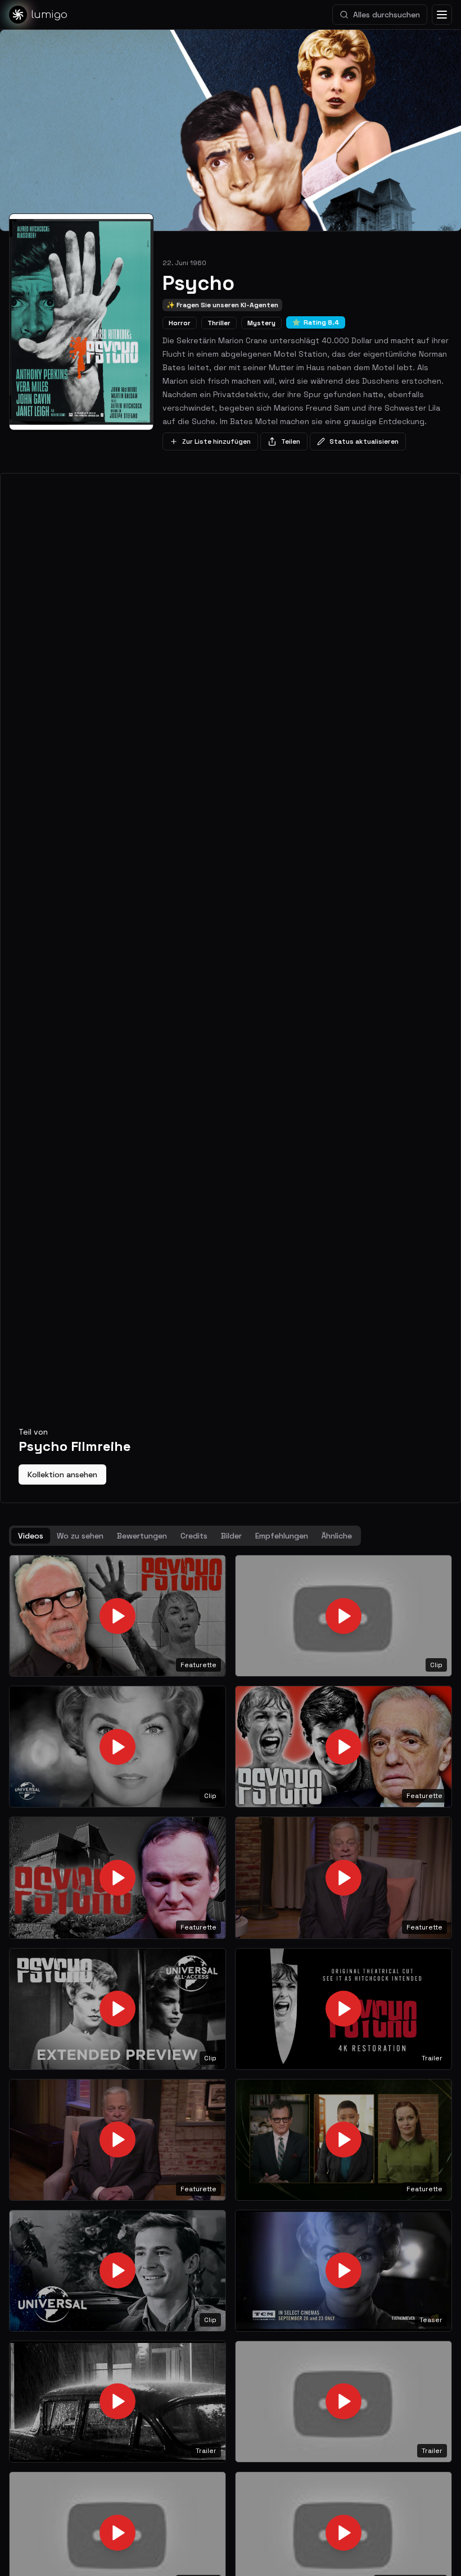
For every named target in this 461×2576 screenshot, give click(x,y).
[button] (117, 1616)
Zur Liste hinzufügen (216, 442)
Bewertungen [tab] (142, 1536)
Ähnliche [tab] (337, 1536)
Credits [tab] (194, 1536)
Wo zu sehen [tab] (80, 1536)
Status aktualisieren (364, 442)
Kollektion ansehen (62, 1474)
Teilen (291, 442)
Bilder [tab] (231, 1536)
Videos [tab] (31, 1536)
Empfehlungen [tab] (282, 1536)
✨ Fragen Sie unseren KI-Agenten (222, 305)
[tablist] (185, 1536)
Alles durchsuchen (387, 15)
